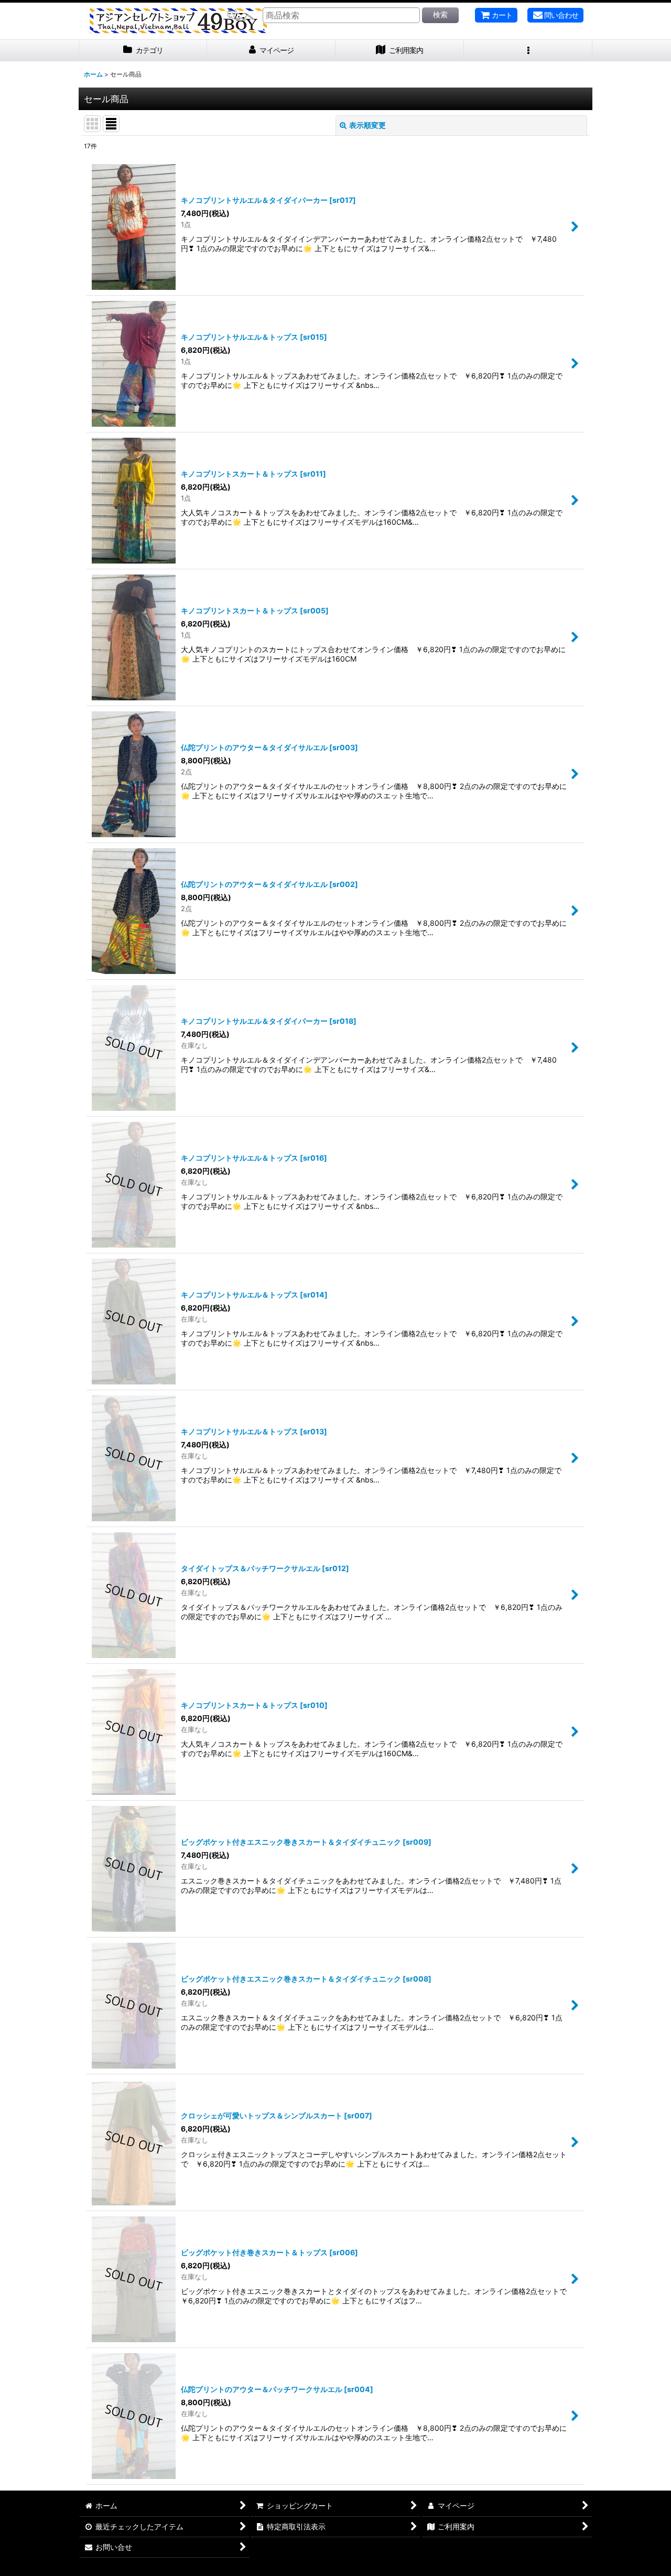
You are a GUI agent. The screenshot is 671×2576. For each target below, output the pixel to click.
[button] (528, 51)
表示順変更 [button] (367, 125)
